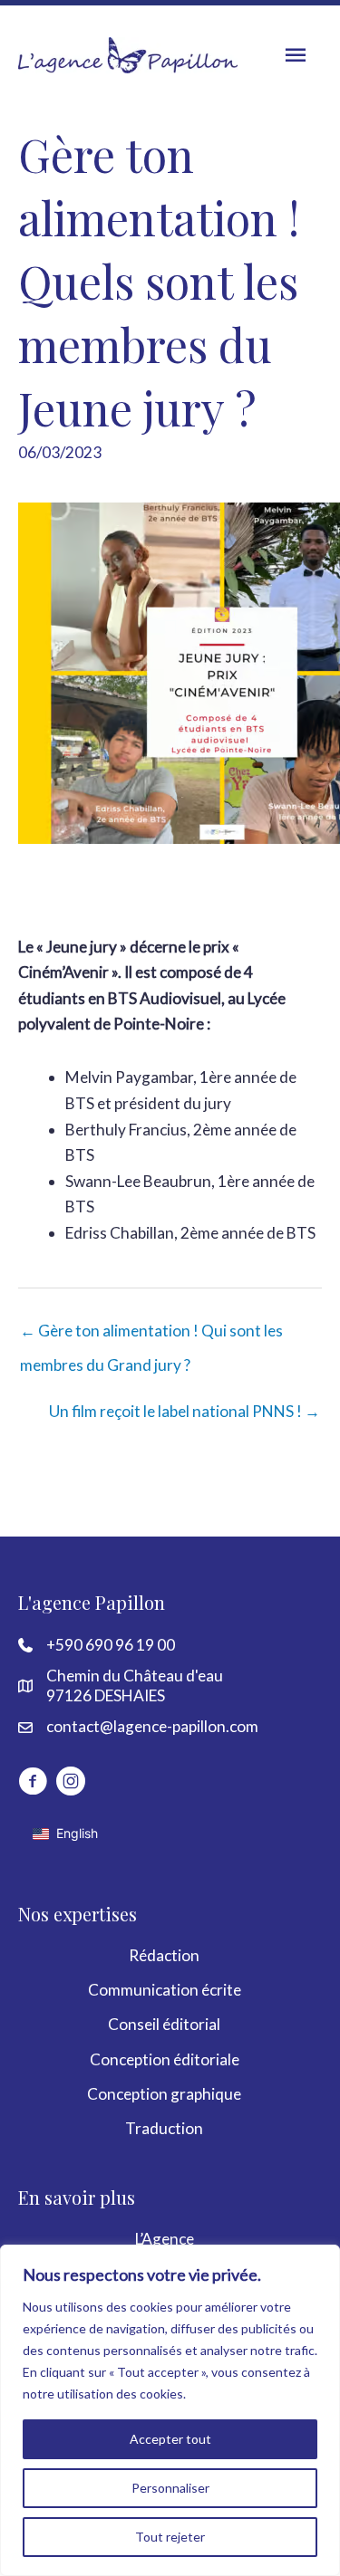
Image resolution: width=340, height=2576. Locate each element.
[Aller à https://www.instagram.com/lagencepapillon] (71, 1784)
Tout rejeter (170, 2537)
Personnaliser (170, 2488)
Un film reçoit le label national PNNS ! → (185, 1411)
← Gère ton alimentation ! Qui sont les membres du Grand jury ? (151, 1336)
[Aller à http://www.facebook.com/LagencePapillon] (33, 1784)
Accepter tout (170, 2439)
